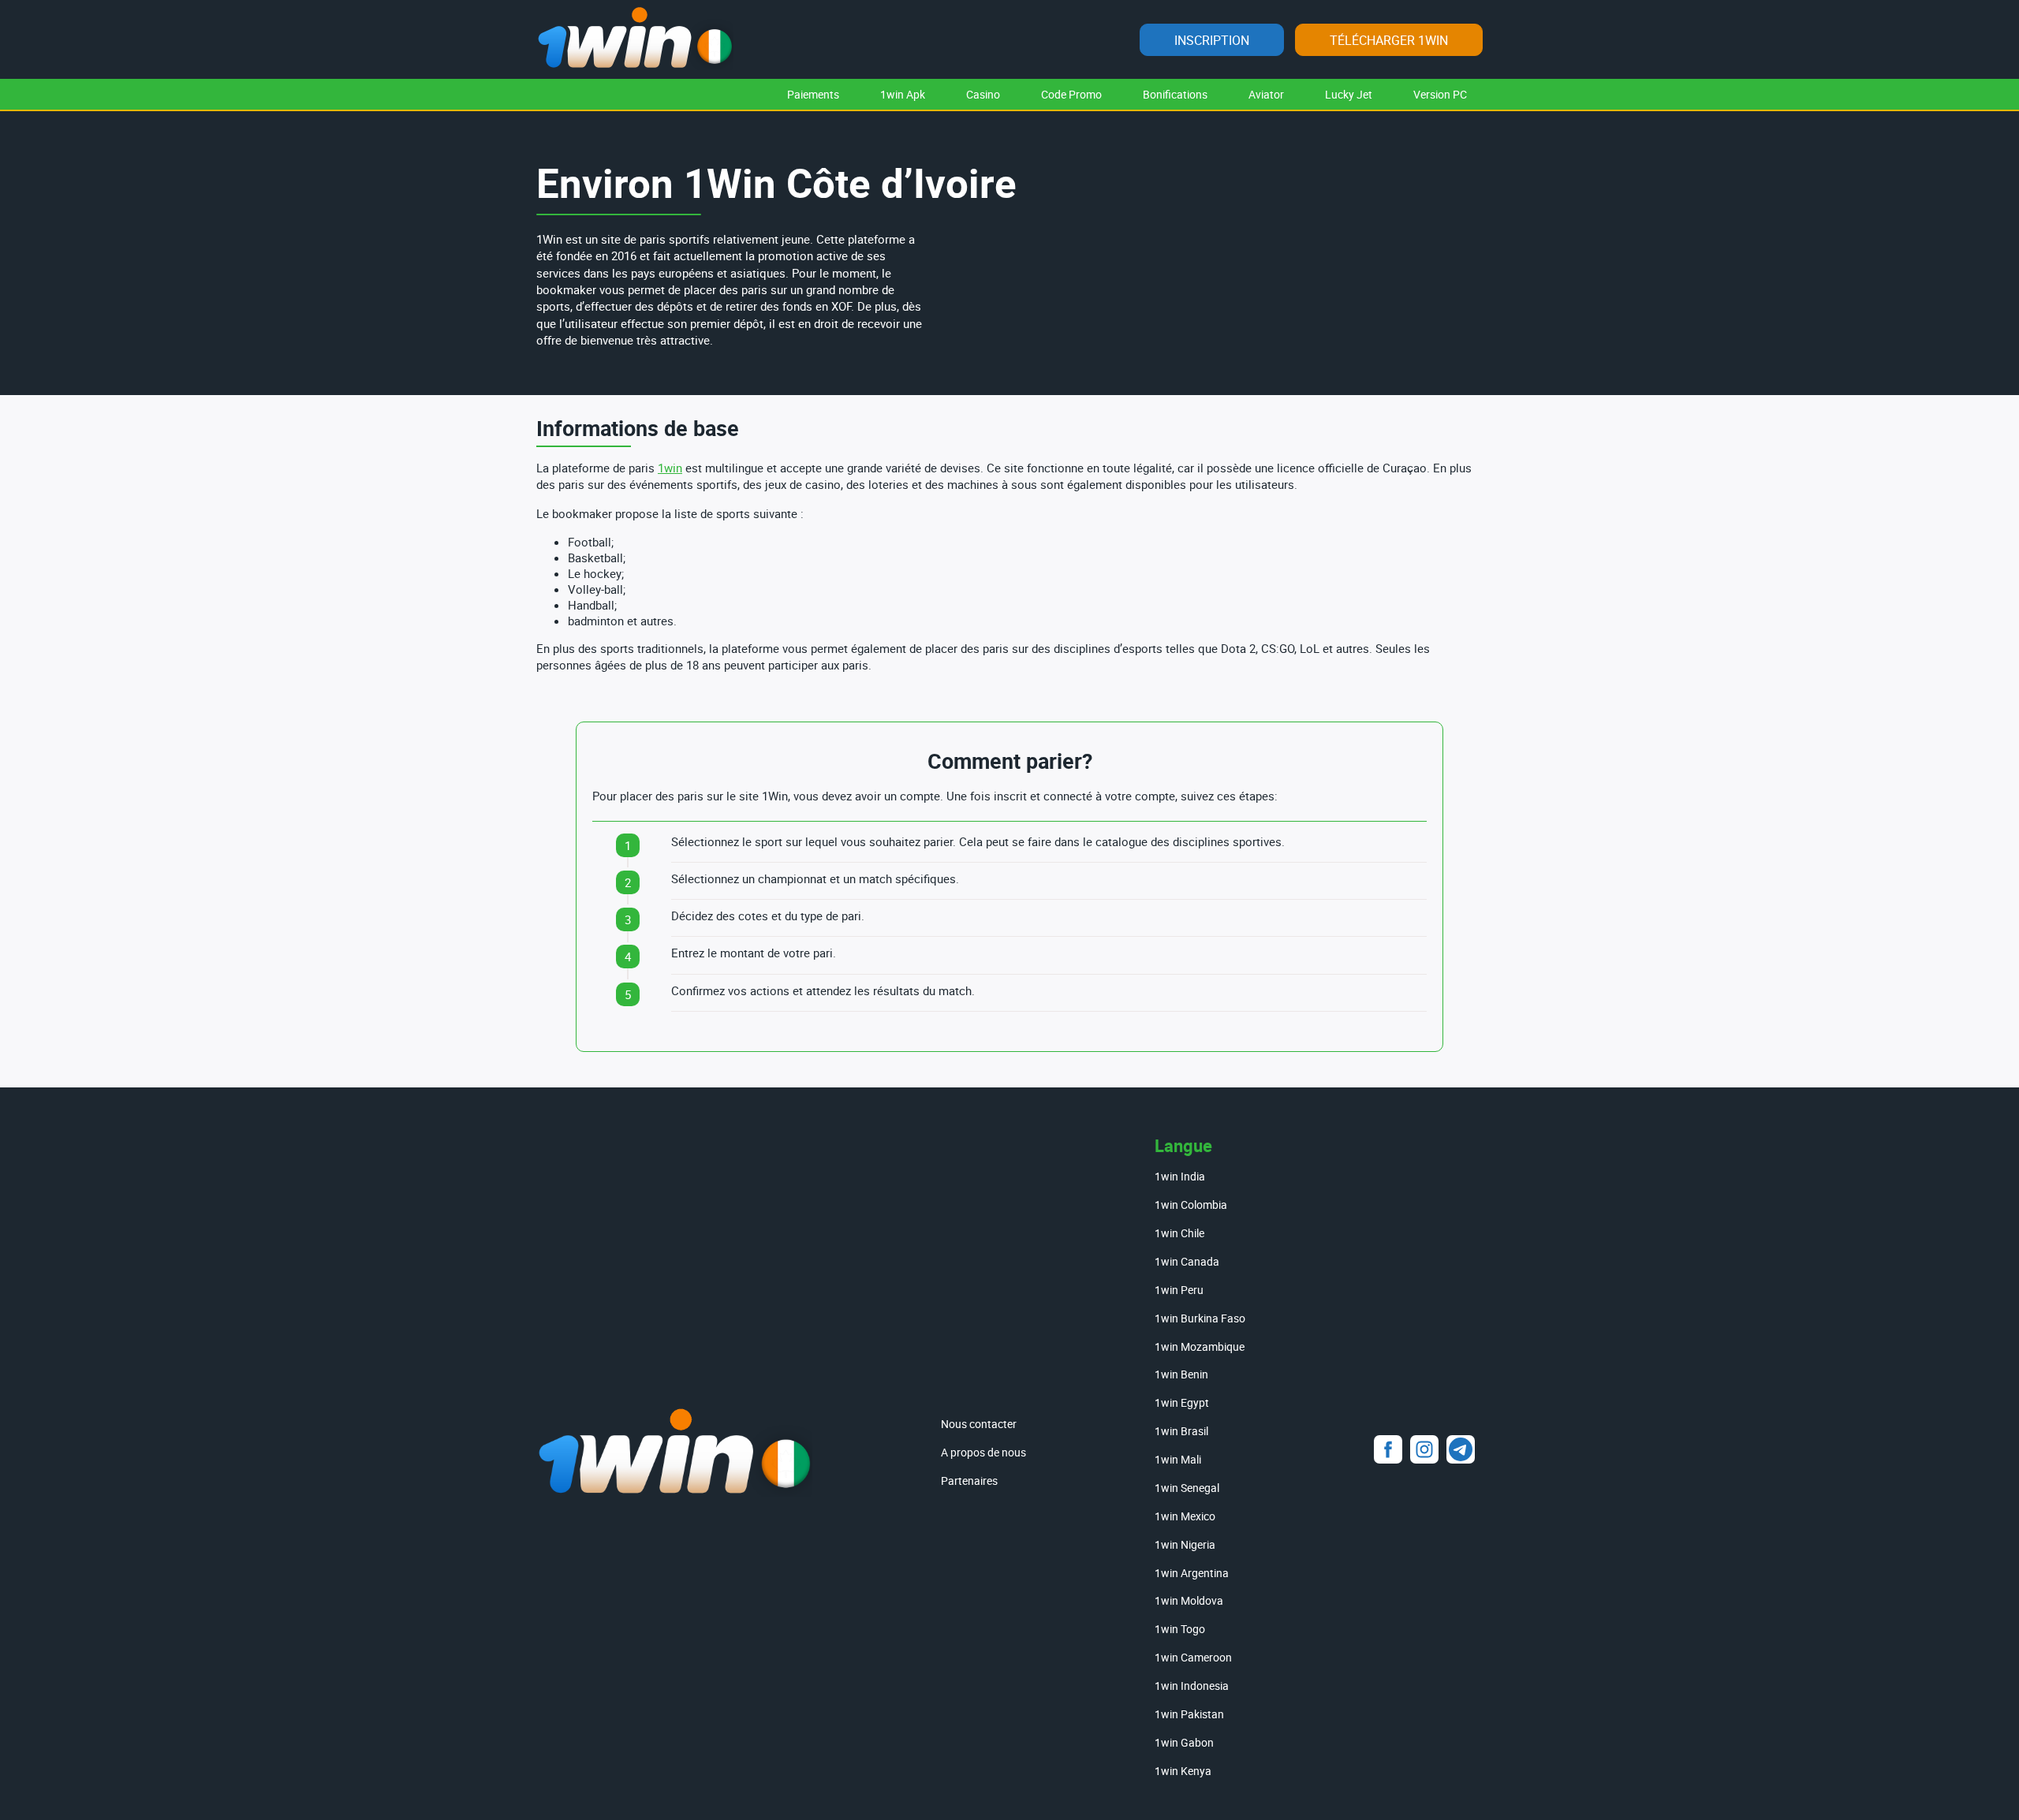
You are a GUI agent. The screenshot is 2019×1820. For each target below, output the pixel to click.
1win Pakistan (1189, 1714)
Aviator (1266, 94)
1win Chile (1179, 1233)
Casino (983, 94)
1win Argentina (1192, 1573)
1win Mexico (1185, 1516)
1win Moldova (1189, 1600)
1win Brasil (1181, 1431)
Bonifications (1175, 94)
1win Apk (903, 94)
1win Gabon (1184, 1742)
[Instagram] (1424, 1449)
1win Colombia (1191, 1205)
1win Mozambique (1200, 1346)
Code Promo (1071, 94)
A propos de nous (983, 1452)
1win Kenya (1183, 1771)
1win (670, 468)
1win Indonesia (1192, 1686)
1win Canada (1187, 1261)
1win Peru (1179, 1290)
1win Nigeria (1185, 1544)
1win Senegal (1187, 1488)
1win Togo (1180, 1629)
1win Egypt (1182, 1402)
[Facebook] (1388, 1449)
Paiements (813, 94)
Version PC (1440, 94)
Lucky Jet (1349, 94)
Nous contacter (979, 1424)
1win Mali (1178, 1459)
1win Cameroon (1193, 1657)
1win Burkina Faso (1200, 1318)
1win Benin (1181, 1374)
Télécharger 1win (1389, 40)
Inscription (1212, 40)
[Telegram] (1461, 1449)
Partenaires (969, 1481)
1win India (1180, 1176)
